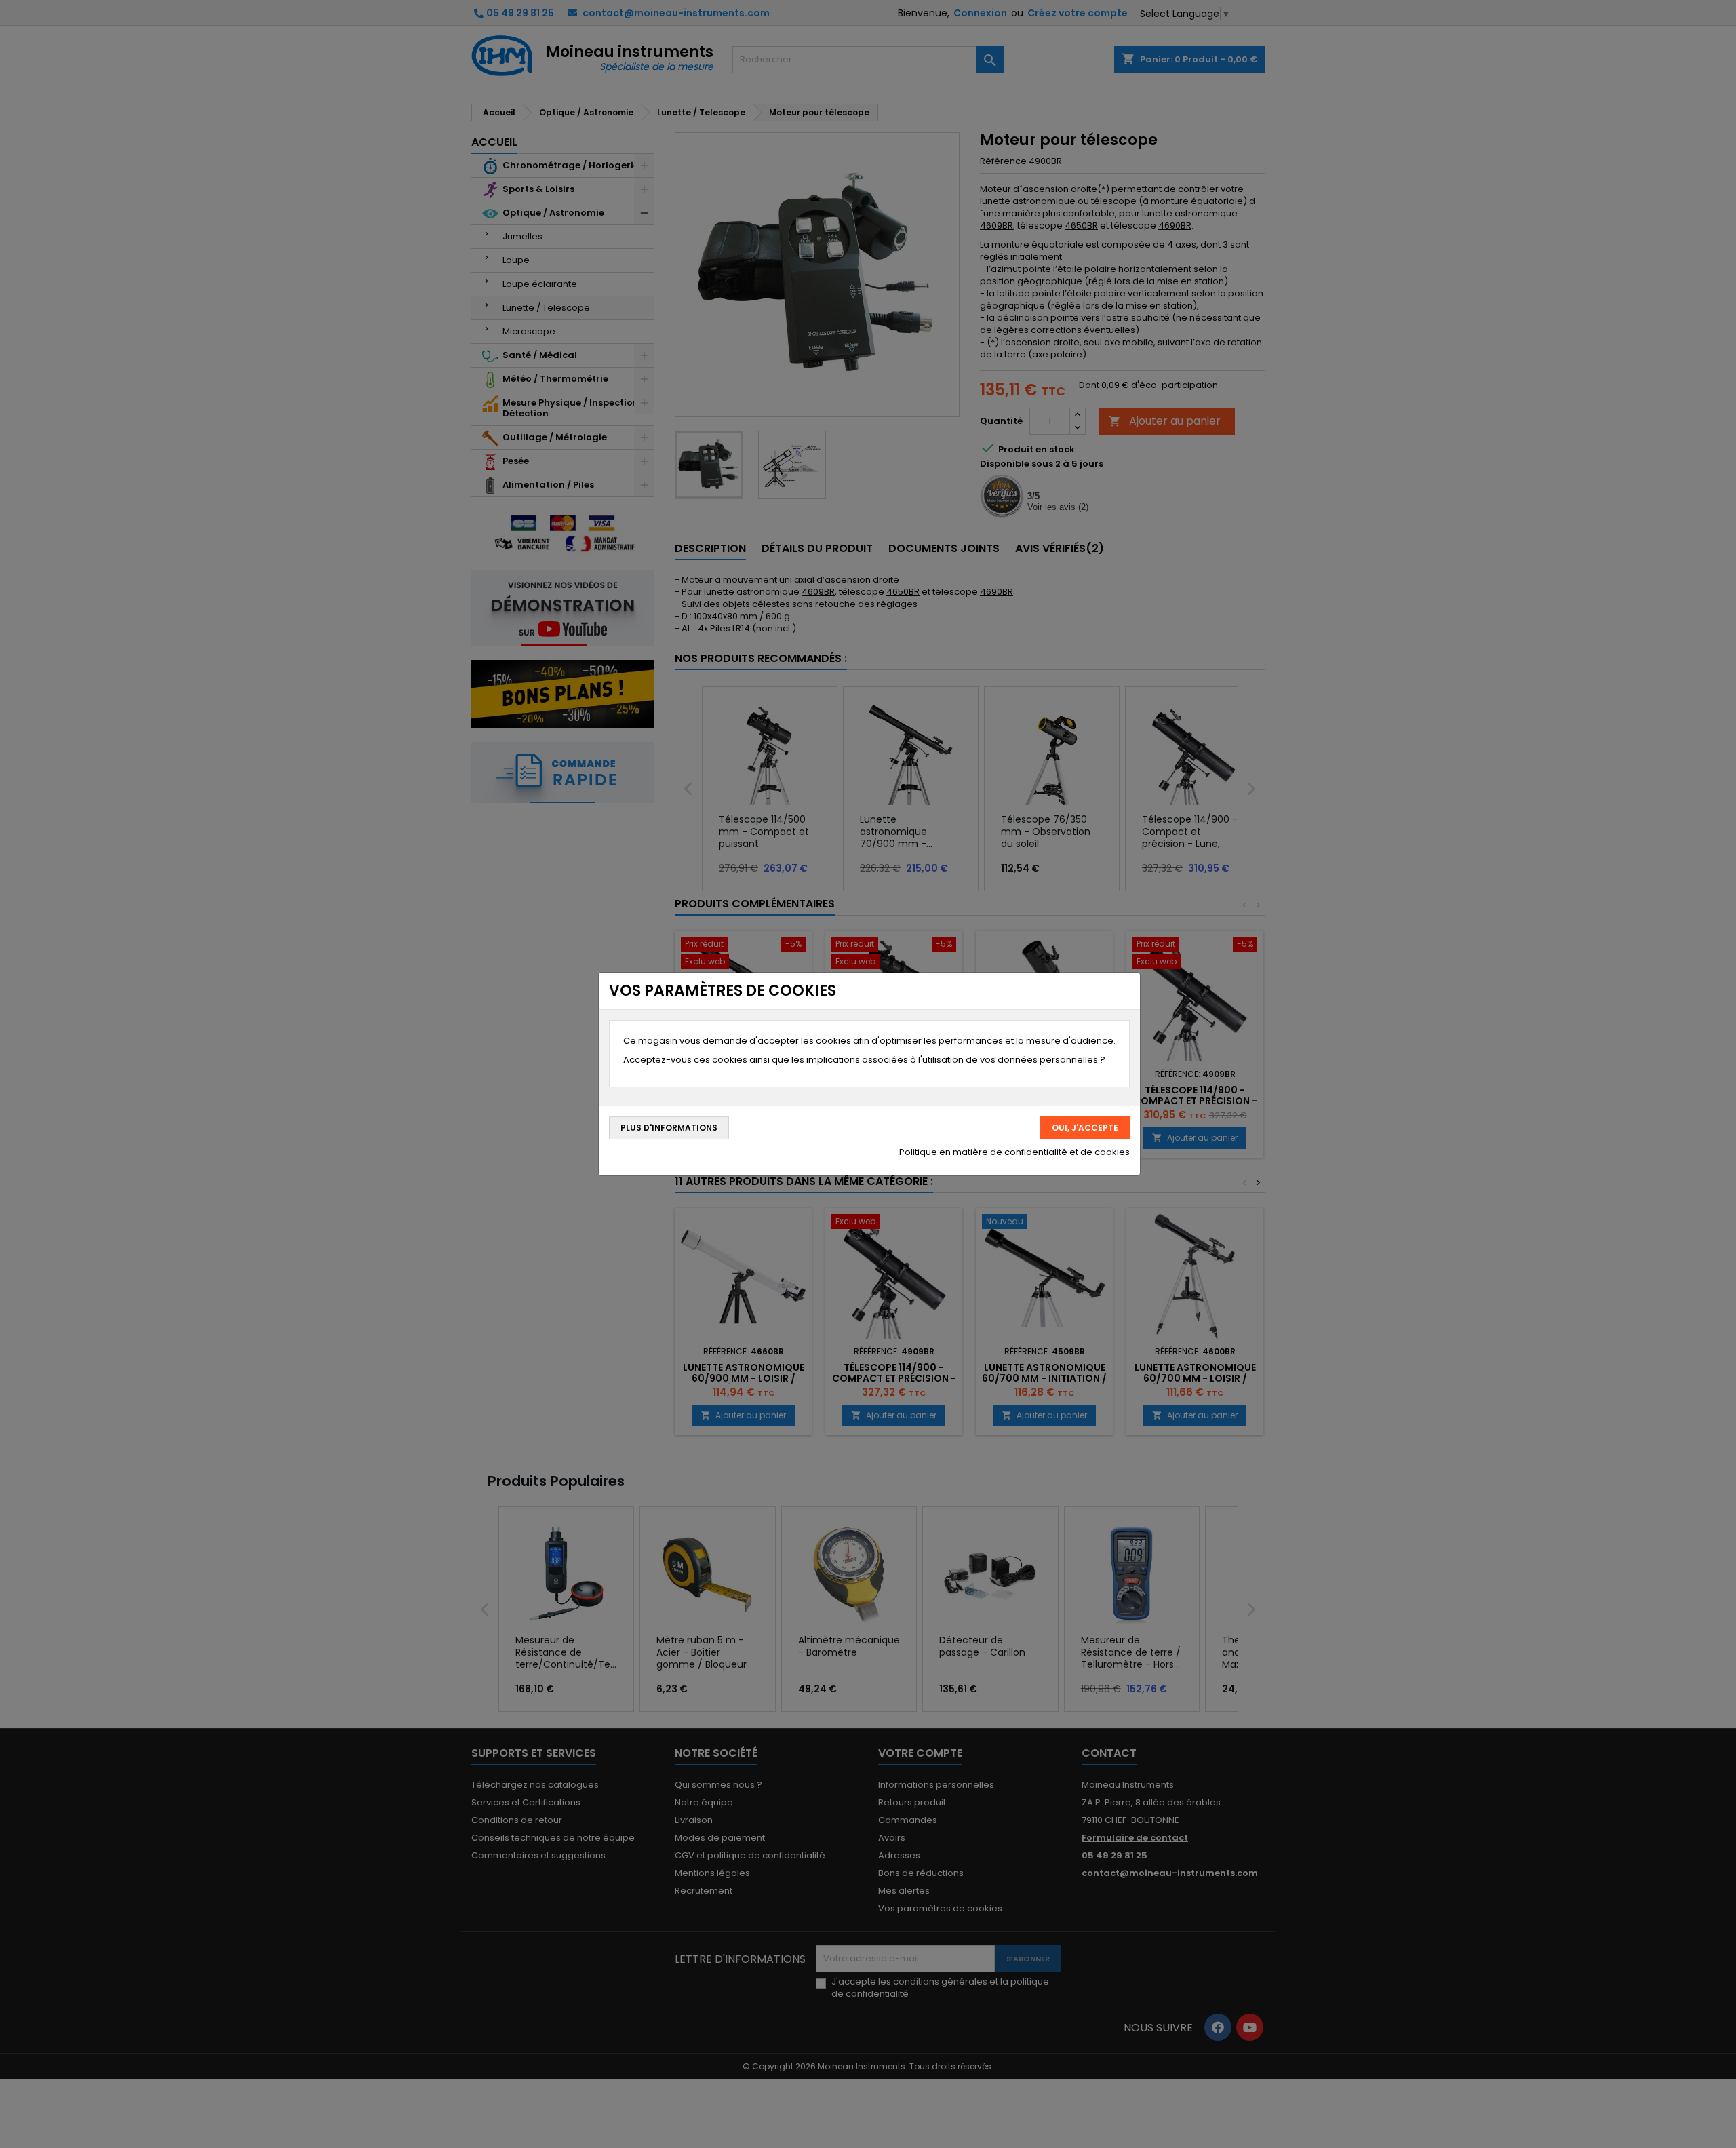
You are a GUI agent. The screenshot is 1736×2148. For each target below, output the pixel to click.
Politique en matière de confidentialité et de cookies (1014, 1152)
